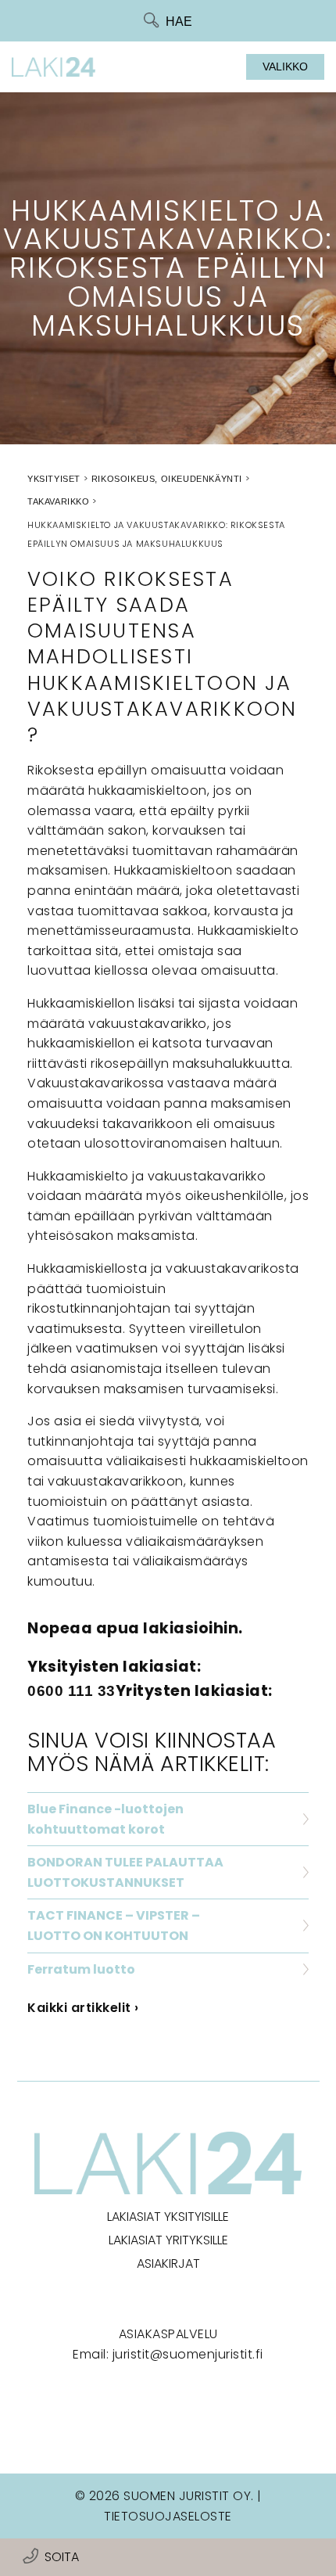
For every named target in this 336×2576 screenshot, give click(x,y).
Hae (179, 22)
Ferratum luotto (81, 1969)
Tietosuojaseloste (168, 2516)
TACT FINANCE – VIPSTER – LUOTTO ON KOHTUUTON (114, 1926)
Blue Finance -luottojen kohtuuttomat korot (105, 1819)
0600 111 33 (71, 1691)
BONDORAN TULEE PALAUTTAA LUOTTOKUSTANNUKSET (125, 1872)
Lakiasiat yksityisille (168, 2217)
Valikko (285, 66)
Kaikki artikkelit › (83, 2008)
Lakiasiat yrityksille (168, 2240)
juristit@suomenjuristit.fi (188, 2354)
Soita (62, 2557)
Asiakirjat (168, 2263)
